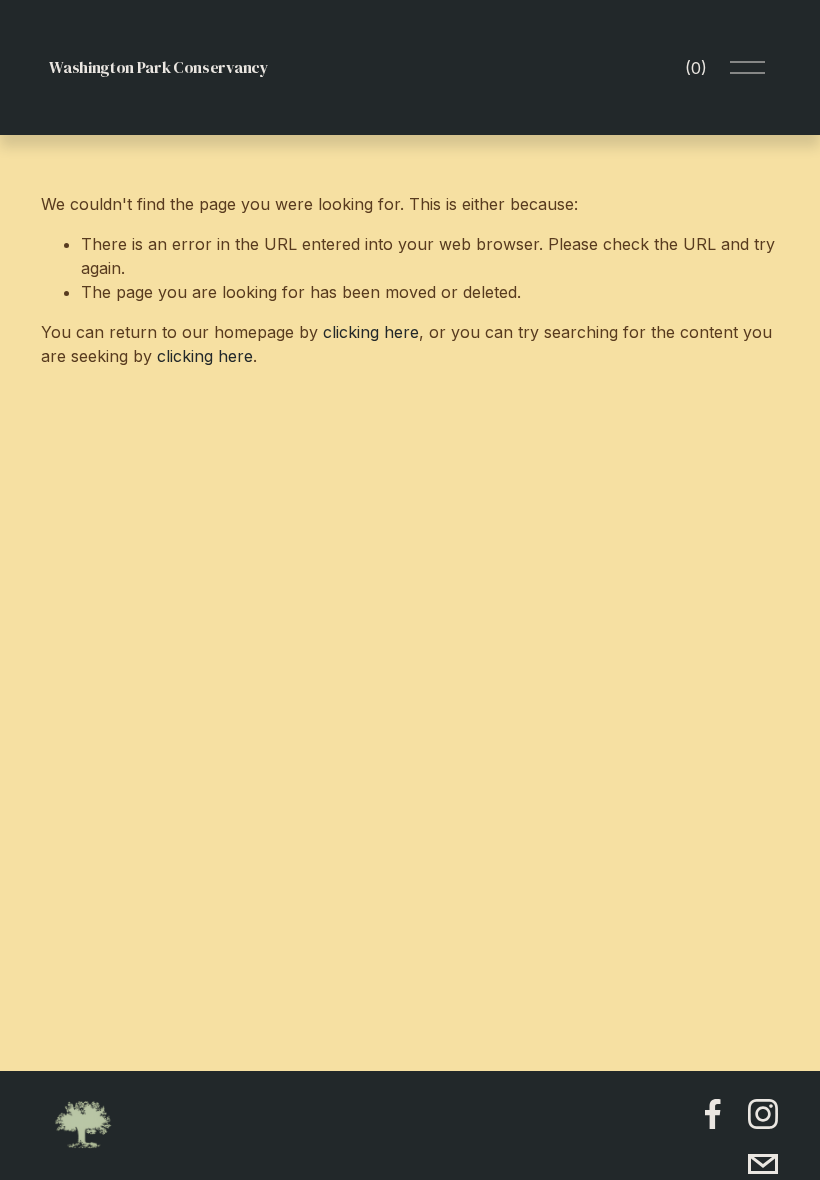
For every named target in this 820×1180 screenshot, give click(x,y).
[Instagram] (763, 1114)
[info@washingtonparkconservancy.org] (763, 1164)
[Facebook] (713, 1114)
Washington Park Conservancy (158, 67)
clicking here (371, 332)
